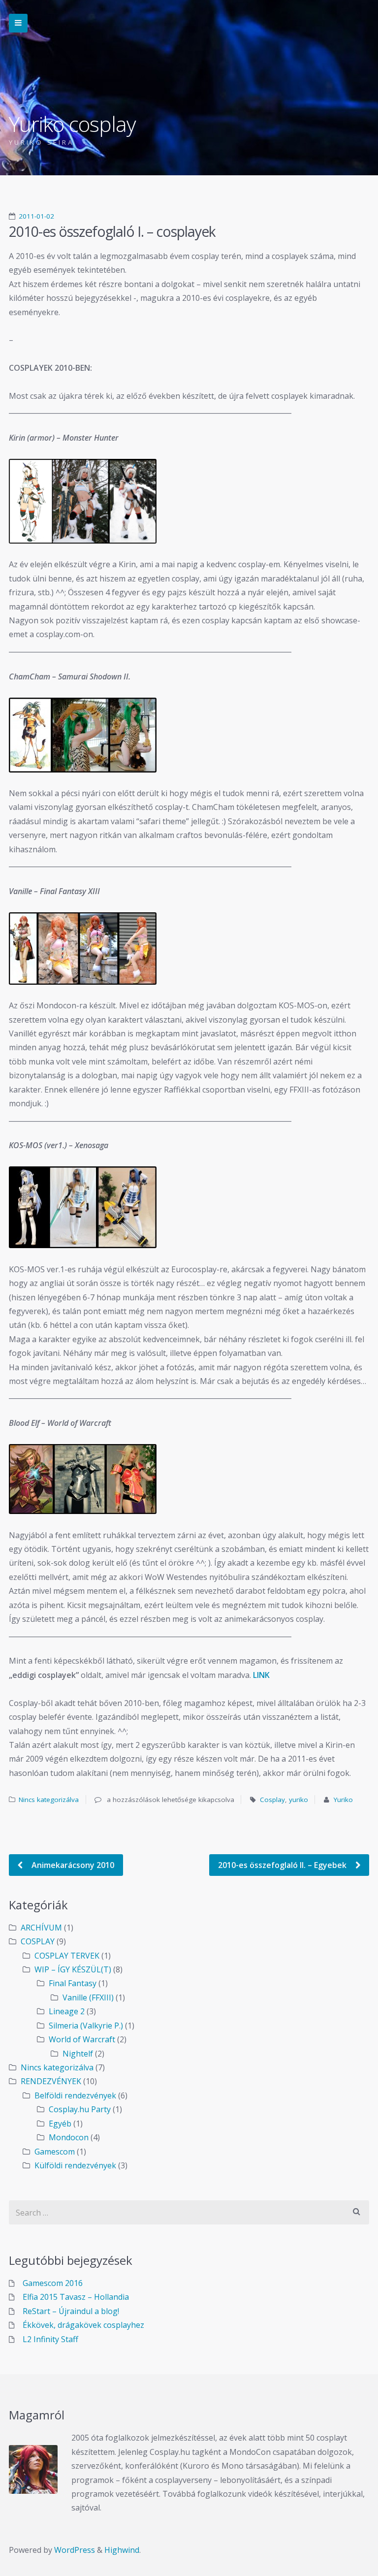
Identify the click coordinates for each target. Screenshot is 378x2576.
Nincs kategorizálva (49, 1800)
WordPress (75, 2550)
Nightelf (78, 2054)
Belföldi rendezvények (75, 2095)
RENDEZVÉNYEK (51, 2081)
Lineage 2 (67, 2011)
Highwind (122, 2550)
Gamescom (55, 2152)
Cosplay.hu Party (80, 2109)
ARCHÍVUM (41, 1928)
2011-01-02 (36, 216)
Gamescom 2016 (53, 2283)
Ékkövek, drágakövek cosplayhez (83, 2325)
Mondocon (69, 2137)
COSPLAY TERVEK (67, 1956)
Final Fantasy (73, 1983)
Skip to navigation (18, 23)
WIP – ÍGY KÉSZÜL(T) (73, 1969)
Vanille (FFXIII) (88, 1997)
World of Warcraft (82, 2039)
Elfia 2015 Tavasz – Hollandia (76, 2297)
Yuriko (343, 1800)
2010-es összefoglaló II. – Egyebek (283, 1865)
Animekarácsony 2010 (72, 1865)
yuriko (299, 1800)
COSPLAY (38, 1941)
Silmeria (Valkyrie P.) (86, 2026)
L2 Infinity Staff (50, 2339)
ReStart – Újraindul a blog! (71, 2311)
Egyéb (60, 2124)
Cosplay (272, 1800)
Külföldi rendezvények (75, 2165)
